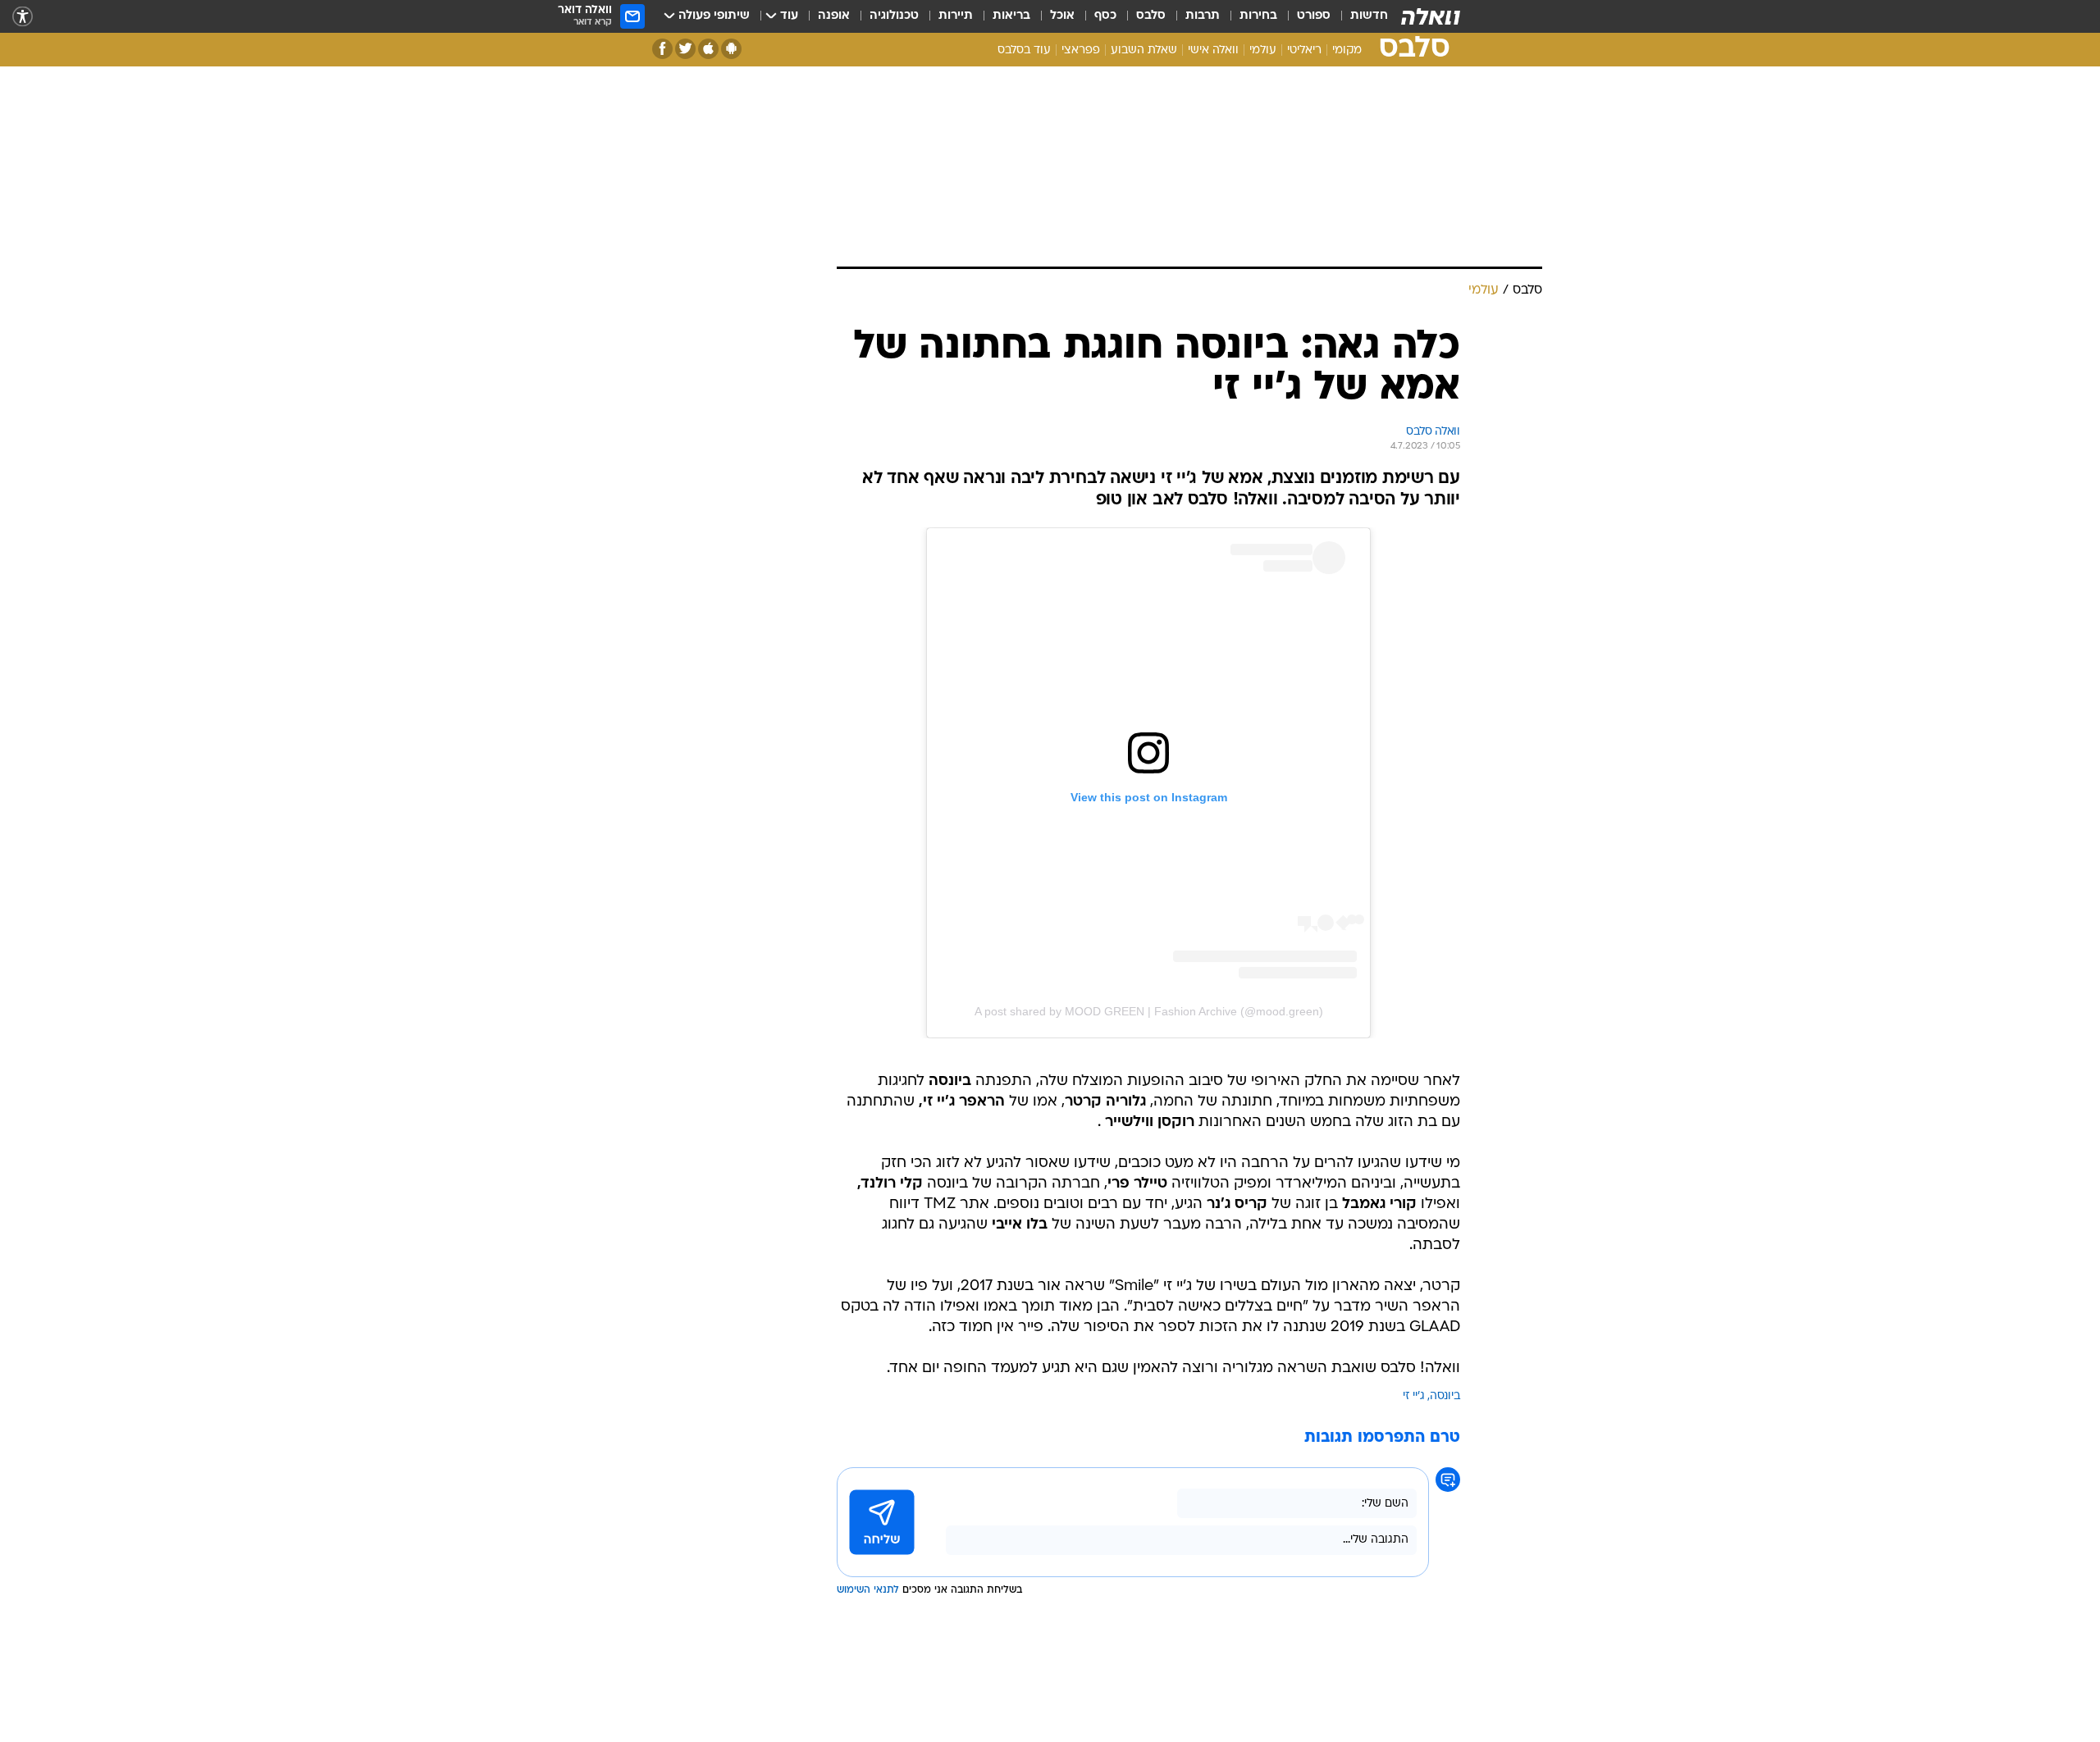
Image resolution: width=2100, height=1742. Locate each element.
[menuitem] (1359, 16)
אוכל (1062, 16)
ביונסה (1445, 1396)
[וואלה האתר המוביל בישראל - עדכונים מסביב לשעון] (1431, 16)
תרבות (1203, 16)
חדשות (1369, 16)
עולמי (1263, 50)
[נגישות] (23, 17)
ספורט (1314, 16)
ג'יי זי (1414, 1396)
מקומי (1347, 50)
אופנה (834, 16)
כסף (1105, 16)
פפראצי (1081, 50)
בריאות (1011, 16)
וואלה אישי (1213, 50)
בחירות (1258, 16)
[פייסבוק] (662, 49)
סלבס (1151, 16)
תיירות (956, 16)
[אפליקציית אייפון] (708, 49)
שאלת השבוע (1144, 50)
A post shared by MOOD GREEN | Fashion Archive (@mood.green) (1149, 1011)
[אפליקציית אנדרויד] (731, 49)
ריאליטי (1304, 50)
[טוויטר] (685, 49)
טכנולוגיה (894, 16)
